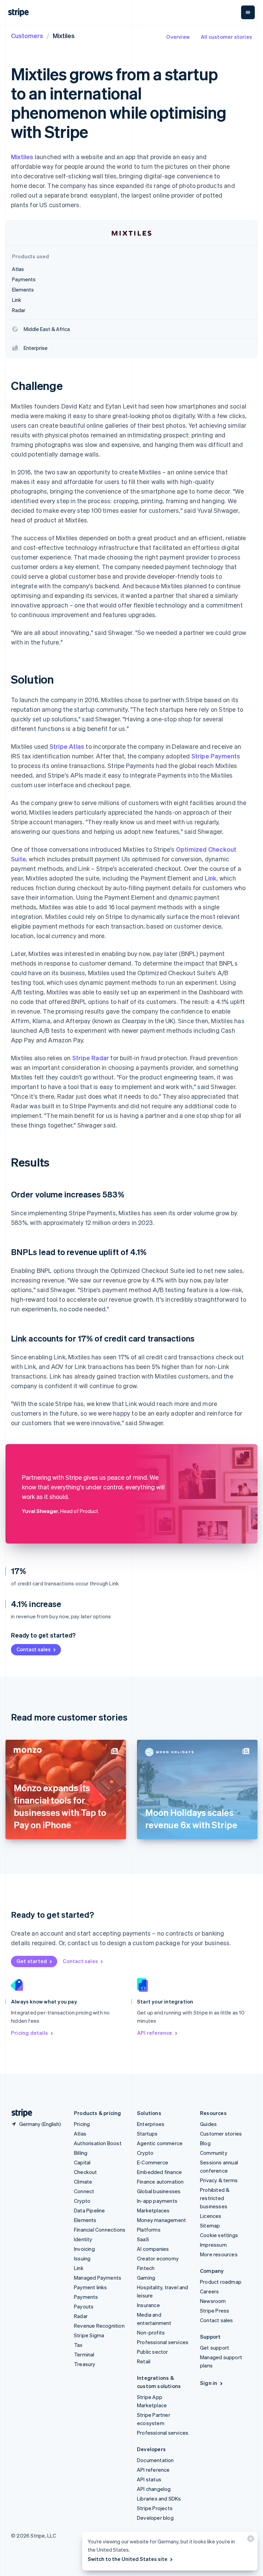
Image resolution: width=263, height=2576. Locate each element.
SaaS (143, 2239)
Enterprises (151, 2124)
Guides (208, 2124)
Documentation (155, 2460)
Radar (81, 2316)
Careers (209, 2291)
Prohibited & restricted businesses (215, 2198)
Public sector (153, 2352)
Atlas (80, 2134)
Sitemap (210, 2225)
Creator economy (158, 2258)
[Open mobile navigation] (248, 12)
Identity (83, 2239)
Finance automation (160, 2182)
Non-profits (151, 2332)
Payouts (84, 2306)
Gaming (146, 2278)
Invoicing (84, 2249)
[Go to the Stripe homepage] (19, 2113)
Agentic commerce (160, 2143)
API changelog (154, 2489)
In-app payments (157, 2201)
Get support (215, 2348)
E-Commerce (153, 2162)
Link (211, 878)
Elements (85, 2220)
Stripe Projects (155, 2508)
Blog (205, 2143)
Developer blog (155, 2518)
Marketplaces (153, 2210)
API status (149, 2479)
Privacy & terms (219, 2180)
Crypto (82, 2201)
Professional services (163, 2342)
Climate (83, 2182)
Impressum (213, 2245)
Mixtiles (22, 157)
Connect (84, 2191)
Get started (32, 1961)
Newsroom (213, 2301)
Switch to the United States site (128, 2559)
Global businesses (159, 2191)
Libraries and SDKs (159, 2498)
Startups (147, 2134)
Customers (27, 36)
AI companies (153, 2249)
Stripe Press (215, 2311)
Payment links (91, 2287)
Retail (144, 2361)
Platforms (149, 2230)
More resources (219, 2254)
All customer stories (226, 37)
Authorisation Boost (98, 2143)
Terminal (84, 2354)
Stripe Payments (216, 756)
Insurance (148, 2305)
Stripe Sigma (89, 2335)
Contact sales (34, 1649)
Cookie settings (219, 2235)
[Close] (250, 2540)
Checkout (86, 2172)
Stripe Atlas (67, 746)
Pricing (82, 2124)
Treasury (85, 2364)
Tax (78, 2345)
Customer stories (221, 2134)
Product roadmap (221, 2282)
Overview (178, 37)
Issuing (82, 2258)
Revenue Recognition (99, 2326)
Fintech (146, 2268)
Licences (211, 2216)
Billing (81, 2153)
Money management (161, 2220)
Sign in (209, 2383)
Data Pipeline (90, 2210)
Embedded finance (159, 2172)
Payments (86, 2297)
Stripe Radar (91, 1058)
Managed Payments (98, 2278)
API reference (155, 2033)
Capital (82, 2162)
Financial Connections (100, 2230)
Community (214, 2153)
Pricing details (29, 2033)
